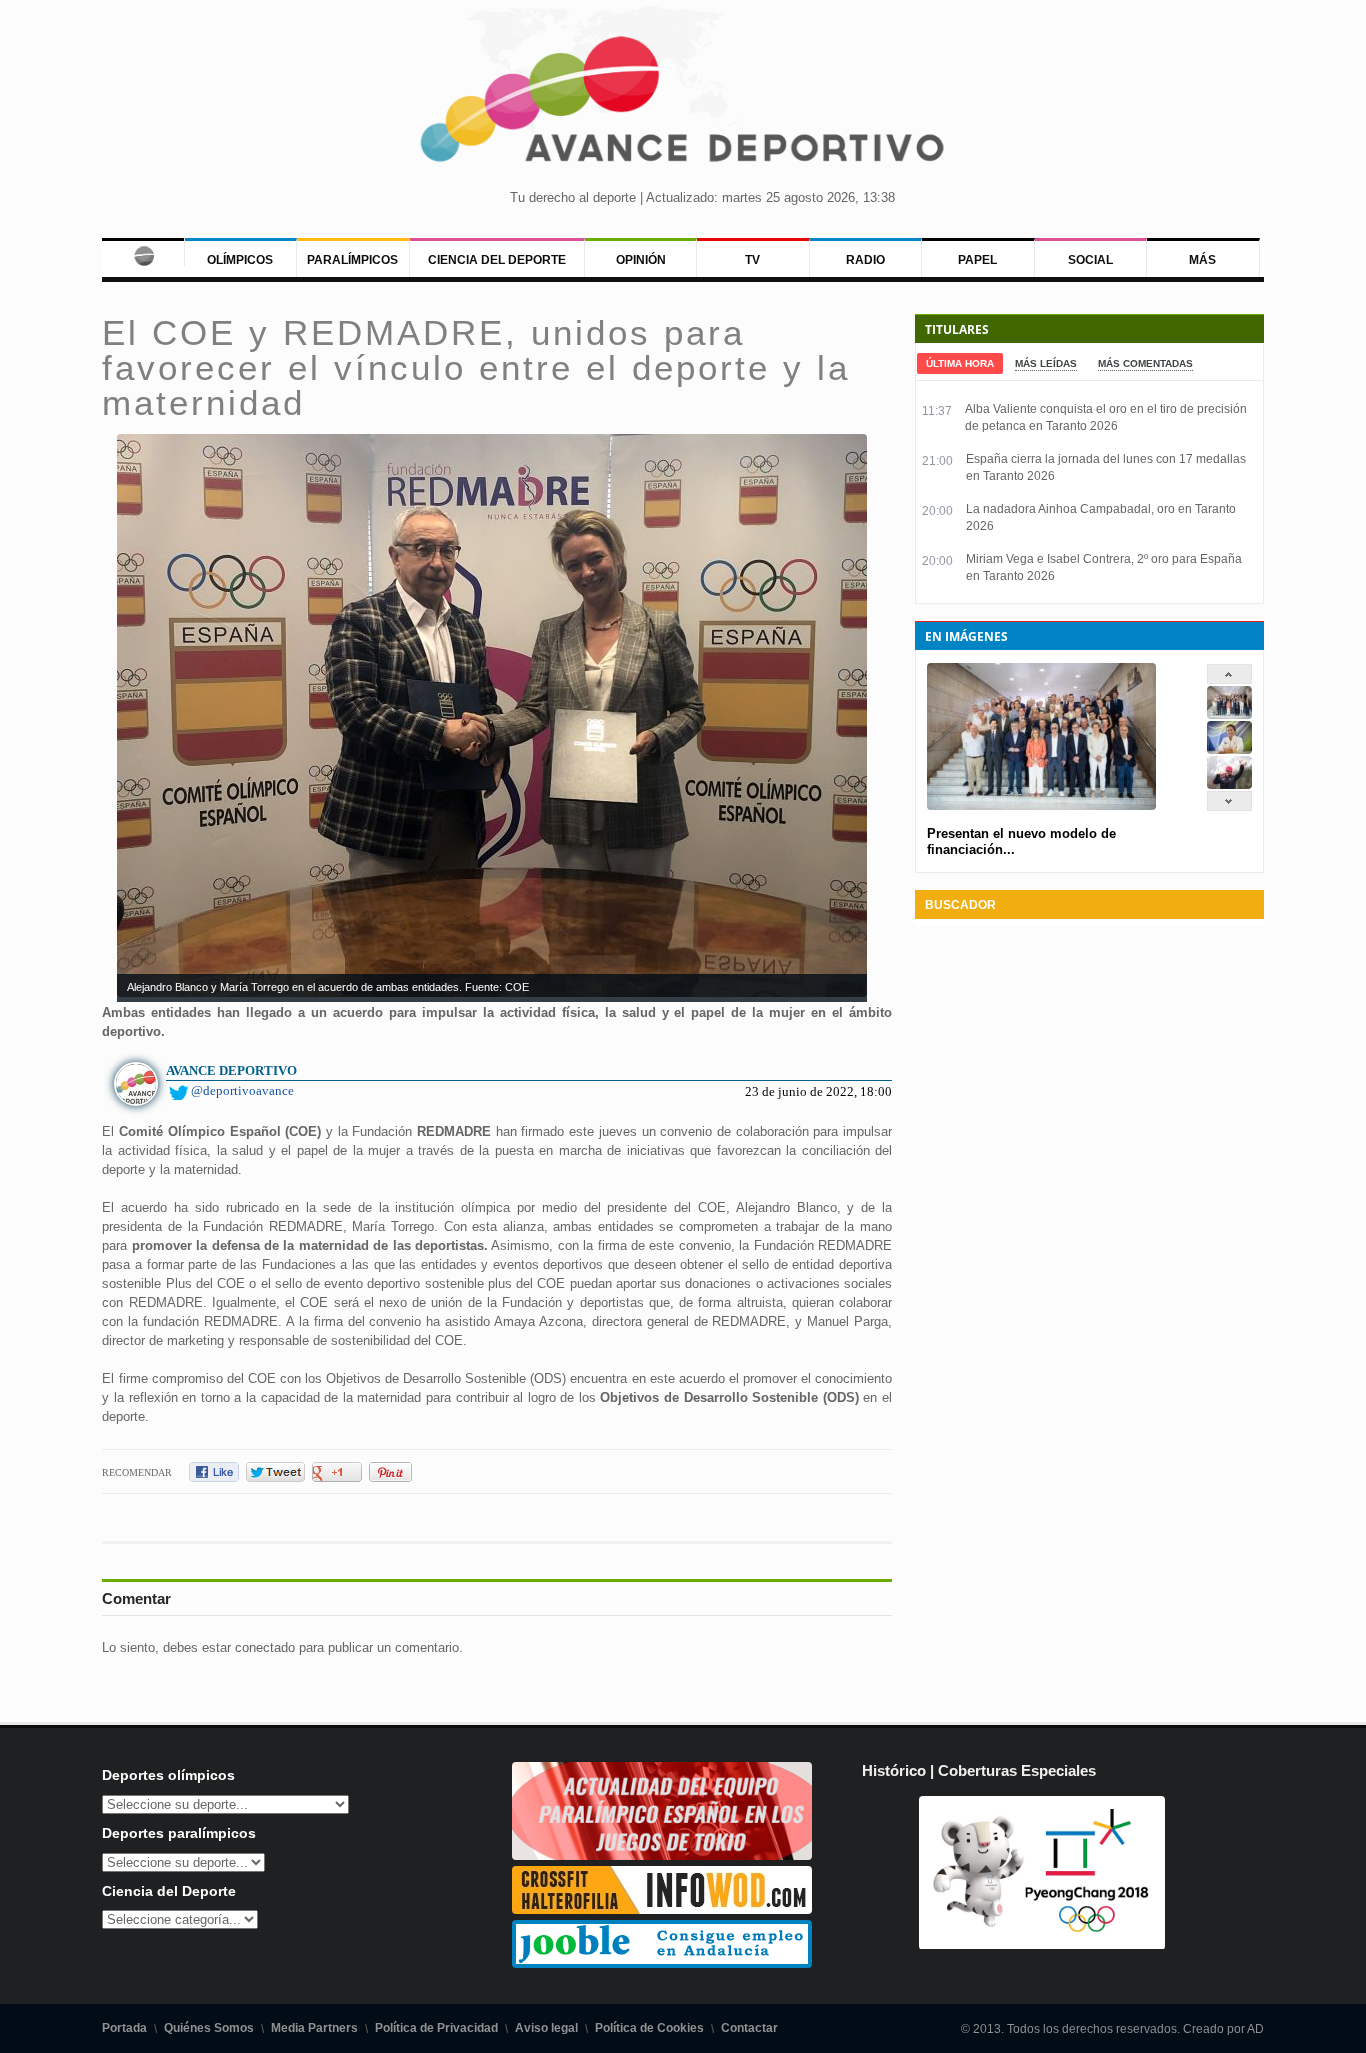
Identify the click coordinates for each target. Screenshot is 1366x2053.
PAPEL (977, 260)
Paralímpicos (352, 260)
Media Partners (314, 2028)
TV (752, 260)
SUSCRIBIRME (783, 1977)
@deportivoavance (242, 1090)
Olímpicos (240, 260)
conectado (265, 1647)
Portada (124, 2028)
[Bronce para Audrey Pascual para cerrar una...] (1229, 784)
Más (1202, 260)
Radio (865, 260)
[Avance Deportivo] (683, 105)
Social (1090, 260)
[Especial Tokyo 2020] (662, 1855)
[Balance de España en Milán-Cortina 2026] (1229, 749)
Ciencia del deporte (497, 260)
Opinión (641, 260)
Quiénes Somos (209, 2028)
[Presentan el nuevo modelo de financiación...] (1229, 714)
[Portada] (142, 252)
